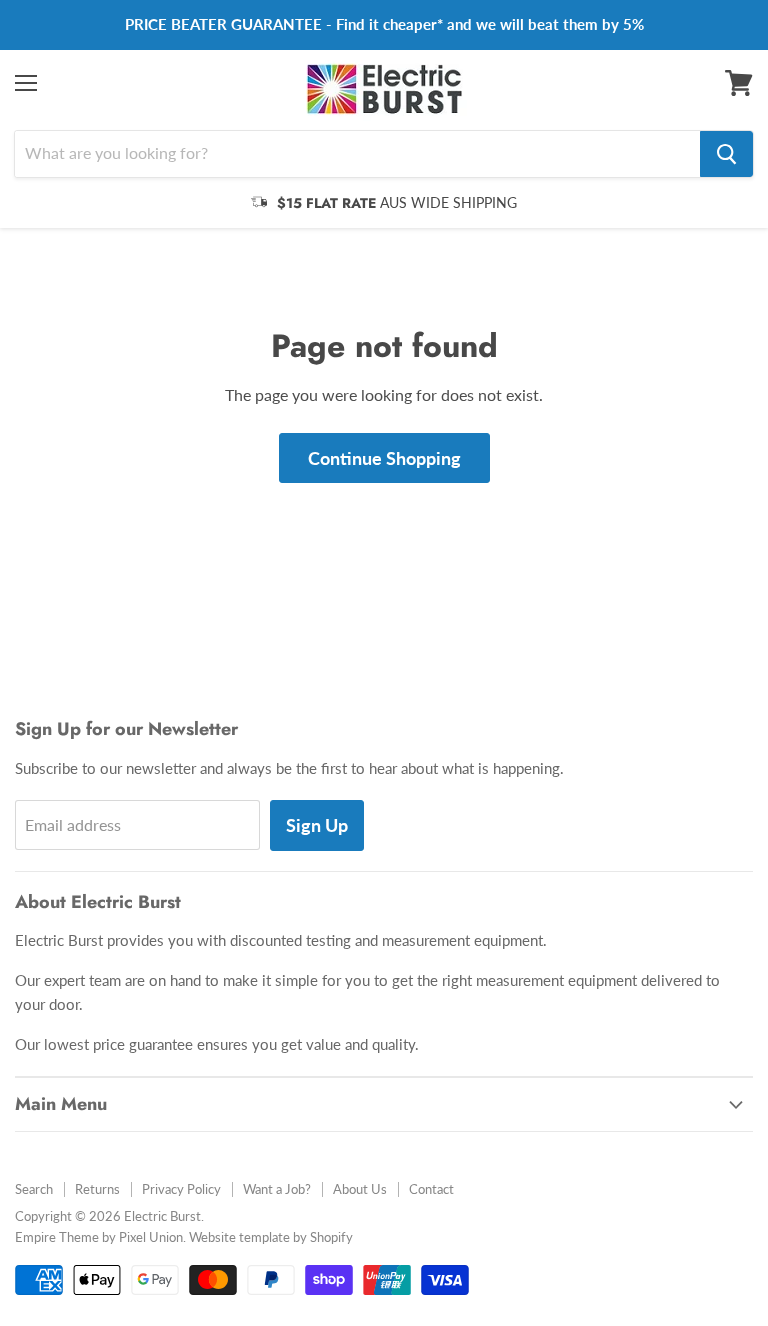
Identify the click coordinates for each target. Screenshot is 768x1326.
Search (34, 1189)
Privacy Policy (181, 1189)
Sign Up (317, 825)
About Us (360, 1189)
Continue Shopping (384, 458)
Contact (431, 1189)
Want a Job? (277, 1189)
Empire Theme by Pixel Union (99, 1237)
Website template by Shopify (271, 1237)
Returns (97, 1189)
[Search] (726, 154)
